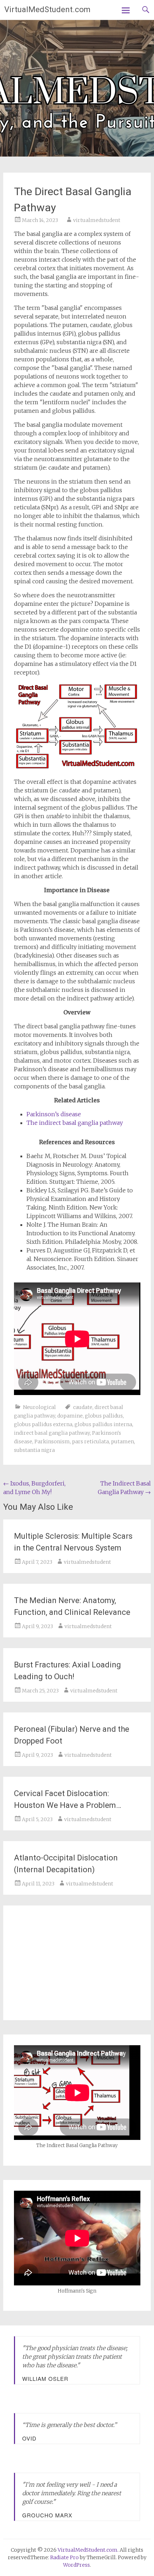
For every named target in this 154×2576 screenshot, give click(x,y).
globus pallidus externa (43, 1424)
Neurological (39, 1407)
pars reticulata (90, 1442)
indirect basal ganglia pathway (52, 1433)
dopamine (70, 1416)
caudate (83, 1407)
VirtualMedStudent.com (47, 9)
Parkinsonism (52, 1442)
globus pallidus (104, 1416)
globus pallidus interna (103, 1424)
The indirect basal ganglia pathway (75, 1123)
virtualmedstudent (97, 220)
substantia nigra (34, 1450)
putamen (122, 1442)
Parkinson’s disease (54, 1114)
